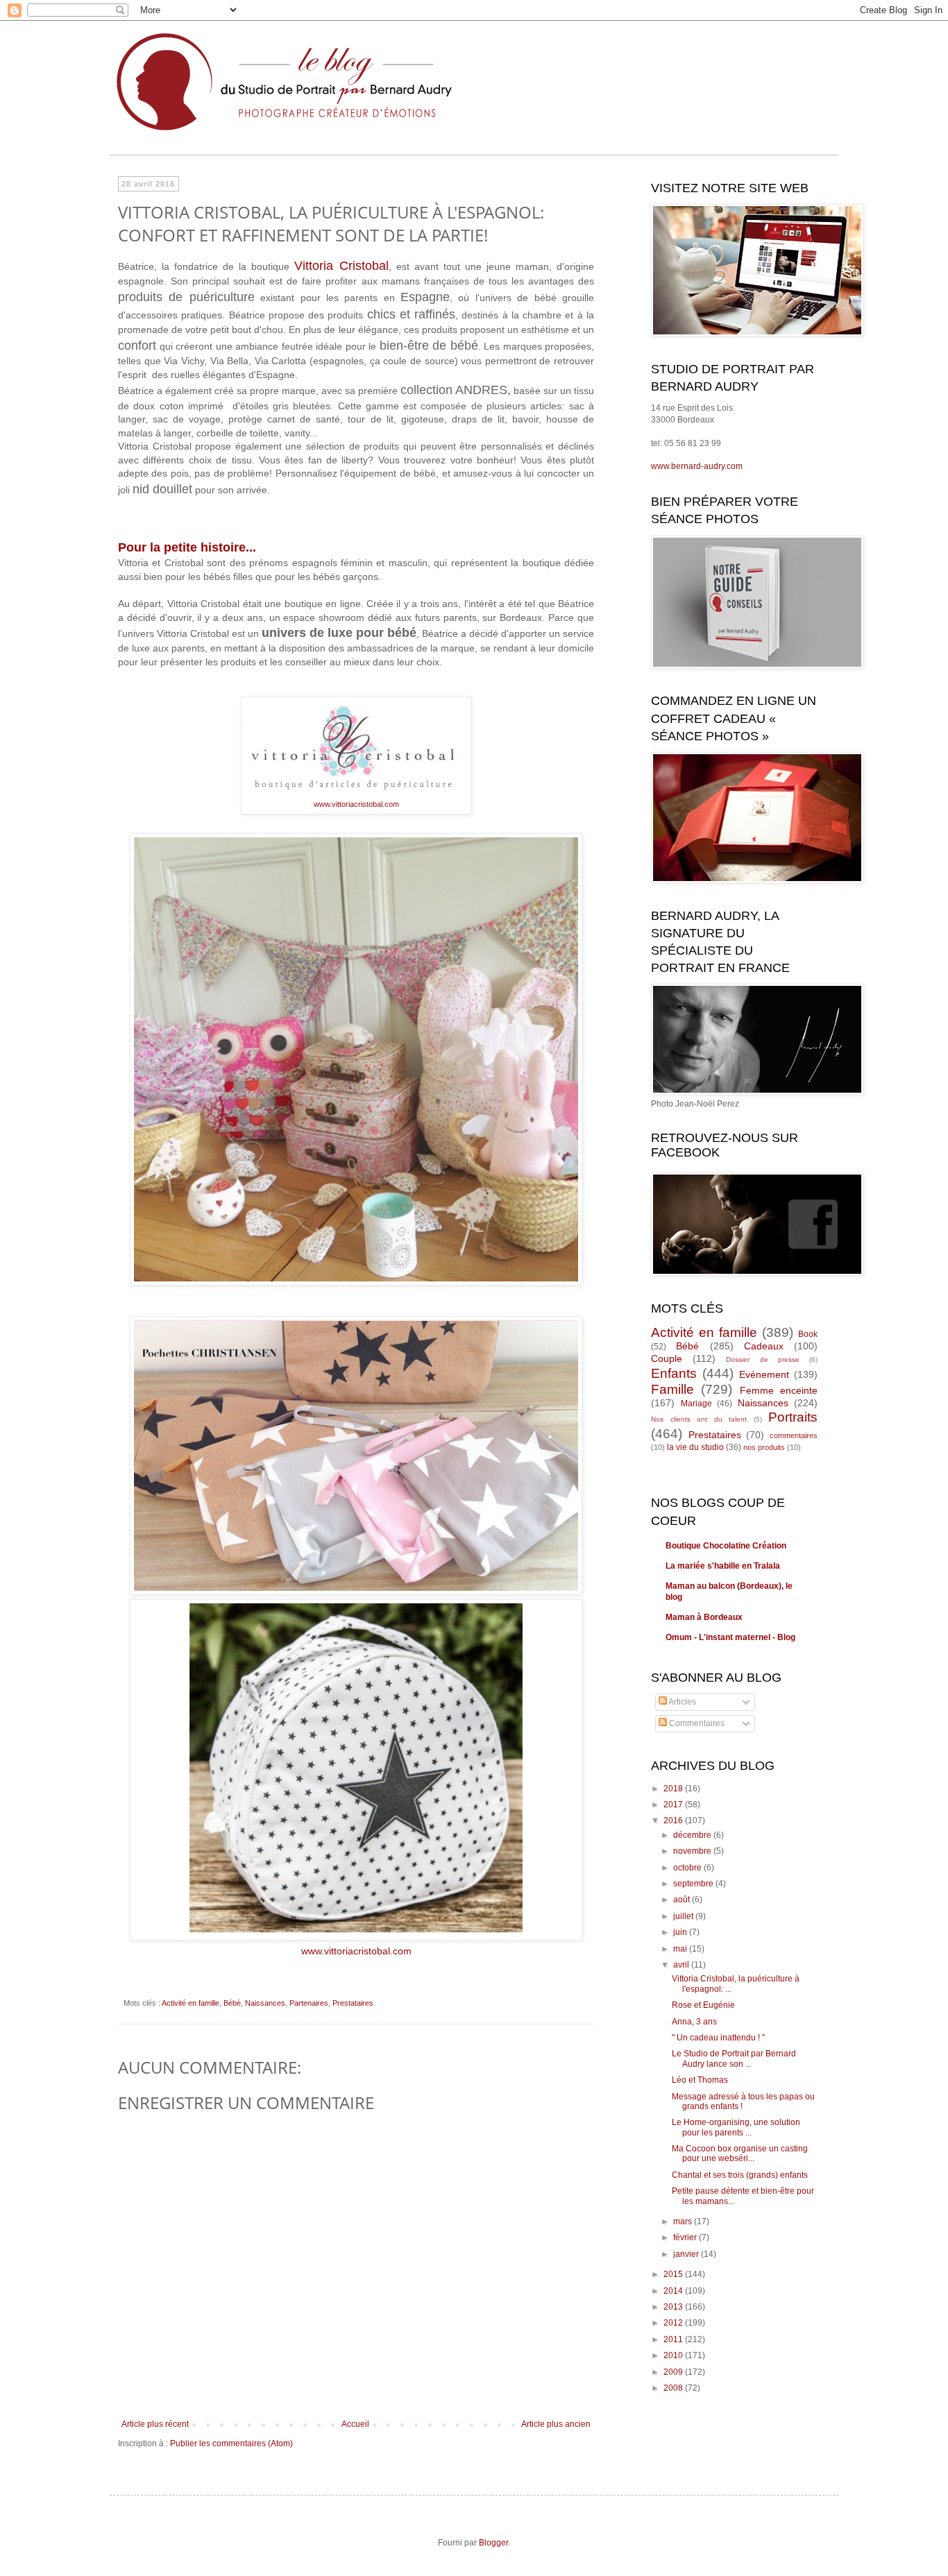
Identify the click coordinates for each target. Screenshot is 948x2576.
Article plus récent (155, 2424)
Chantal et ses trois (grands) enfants (740, 2175)
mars (684, 2221)
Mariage (696, 1404)
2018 (674, 1789)
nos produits (764, 1447)
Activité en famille (191, 2003)
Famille (672, 1389)
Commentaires (696, 1723)
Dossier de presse (762, 1359)
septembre (694, 1884)
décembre (693, 1835)
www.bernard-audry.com (697, 466)
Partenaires (309, 2003)
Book (808, 1334)
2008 (674, 2388)
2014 (674, 2291)
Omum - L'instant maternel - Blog (730, 1637)
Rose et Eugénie (703, 2005)
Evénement (764, 1374)
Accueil (355, 2424)
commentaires (794, 1435)
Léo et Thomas (700, 2080)
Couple (667, 1358)
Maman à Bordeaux (704, 1617)
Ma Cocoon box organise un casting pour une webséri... (740, 2153)
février (686, 2237)
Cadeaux (764, 1346)
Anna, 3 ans (694, 2022)
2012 (674, 2323)
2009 (674, 2372)
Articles (682, 1702)
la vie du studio (695, 1447)
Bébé (232, 2003)
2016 (674, 1820)
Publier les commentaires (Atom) (231, 2443)
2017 (674, 1805)
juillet (684, 1916)
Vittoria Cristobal (341, 266)
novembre (693, 1851)
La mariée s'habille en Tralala (723, 1566)
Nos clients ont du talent (699, 1419)
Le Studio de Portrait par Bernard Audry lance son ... (734, 2058)
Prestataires (353, 2003)
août (683, 1900)
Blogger (493, 2543)
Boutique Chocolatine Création (726, 1546)
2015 (674, 2274)
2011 (674, 2339)
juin (681, 1932)
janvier (687, 2254)
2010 (674, 2355)
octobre (688, 1868)
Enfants (674, 1373)
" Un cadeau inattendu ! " (718, 2038)
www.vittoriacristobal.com (356, 804)
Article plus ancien (556, 2424)
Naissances (265, 2003)
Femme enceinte (779, 1390)
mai (681, 1949)
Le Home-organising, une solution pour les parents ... (736, 2127)
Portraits (793, 1417)
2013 (674, 2307)
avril (682, 1965)
